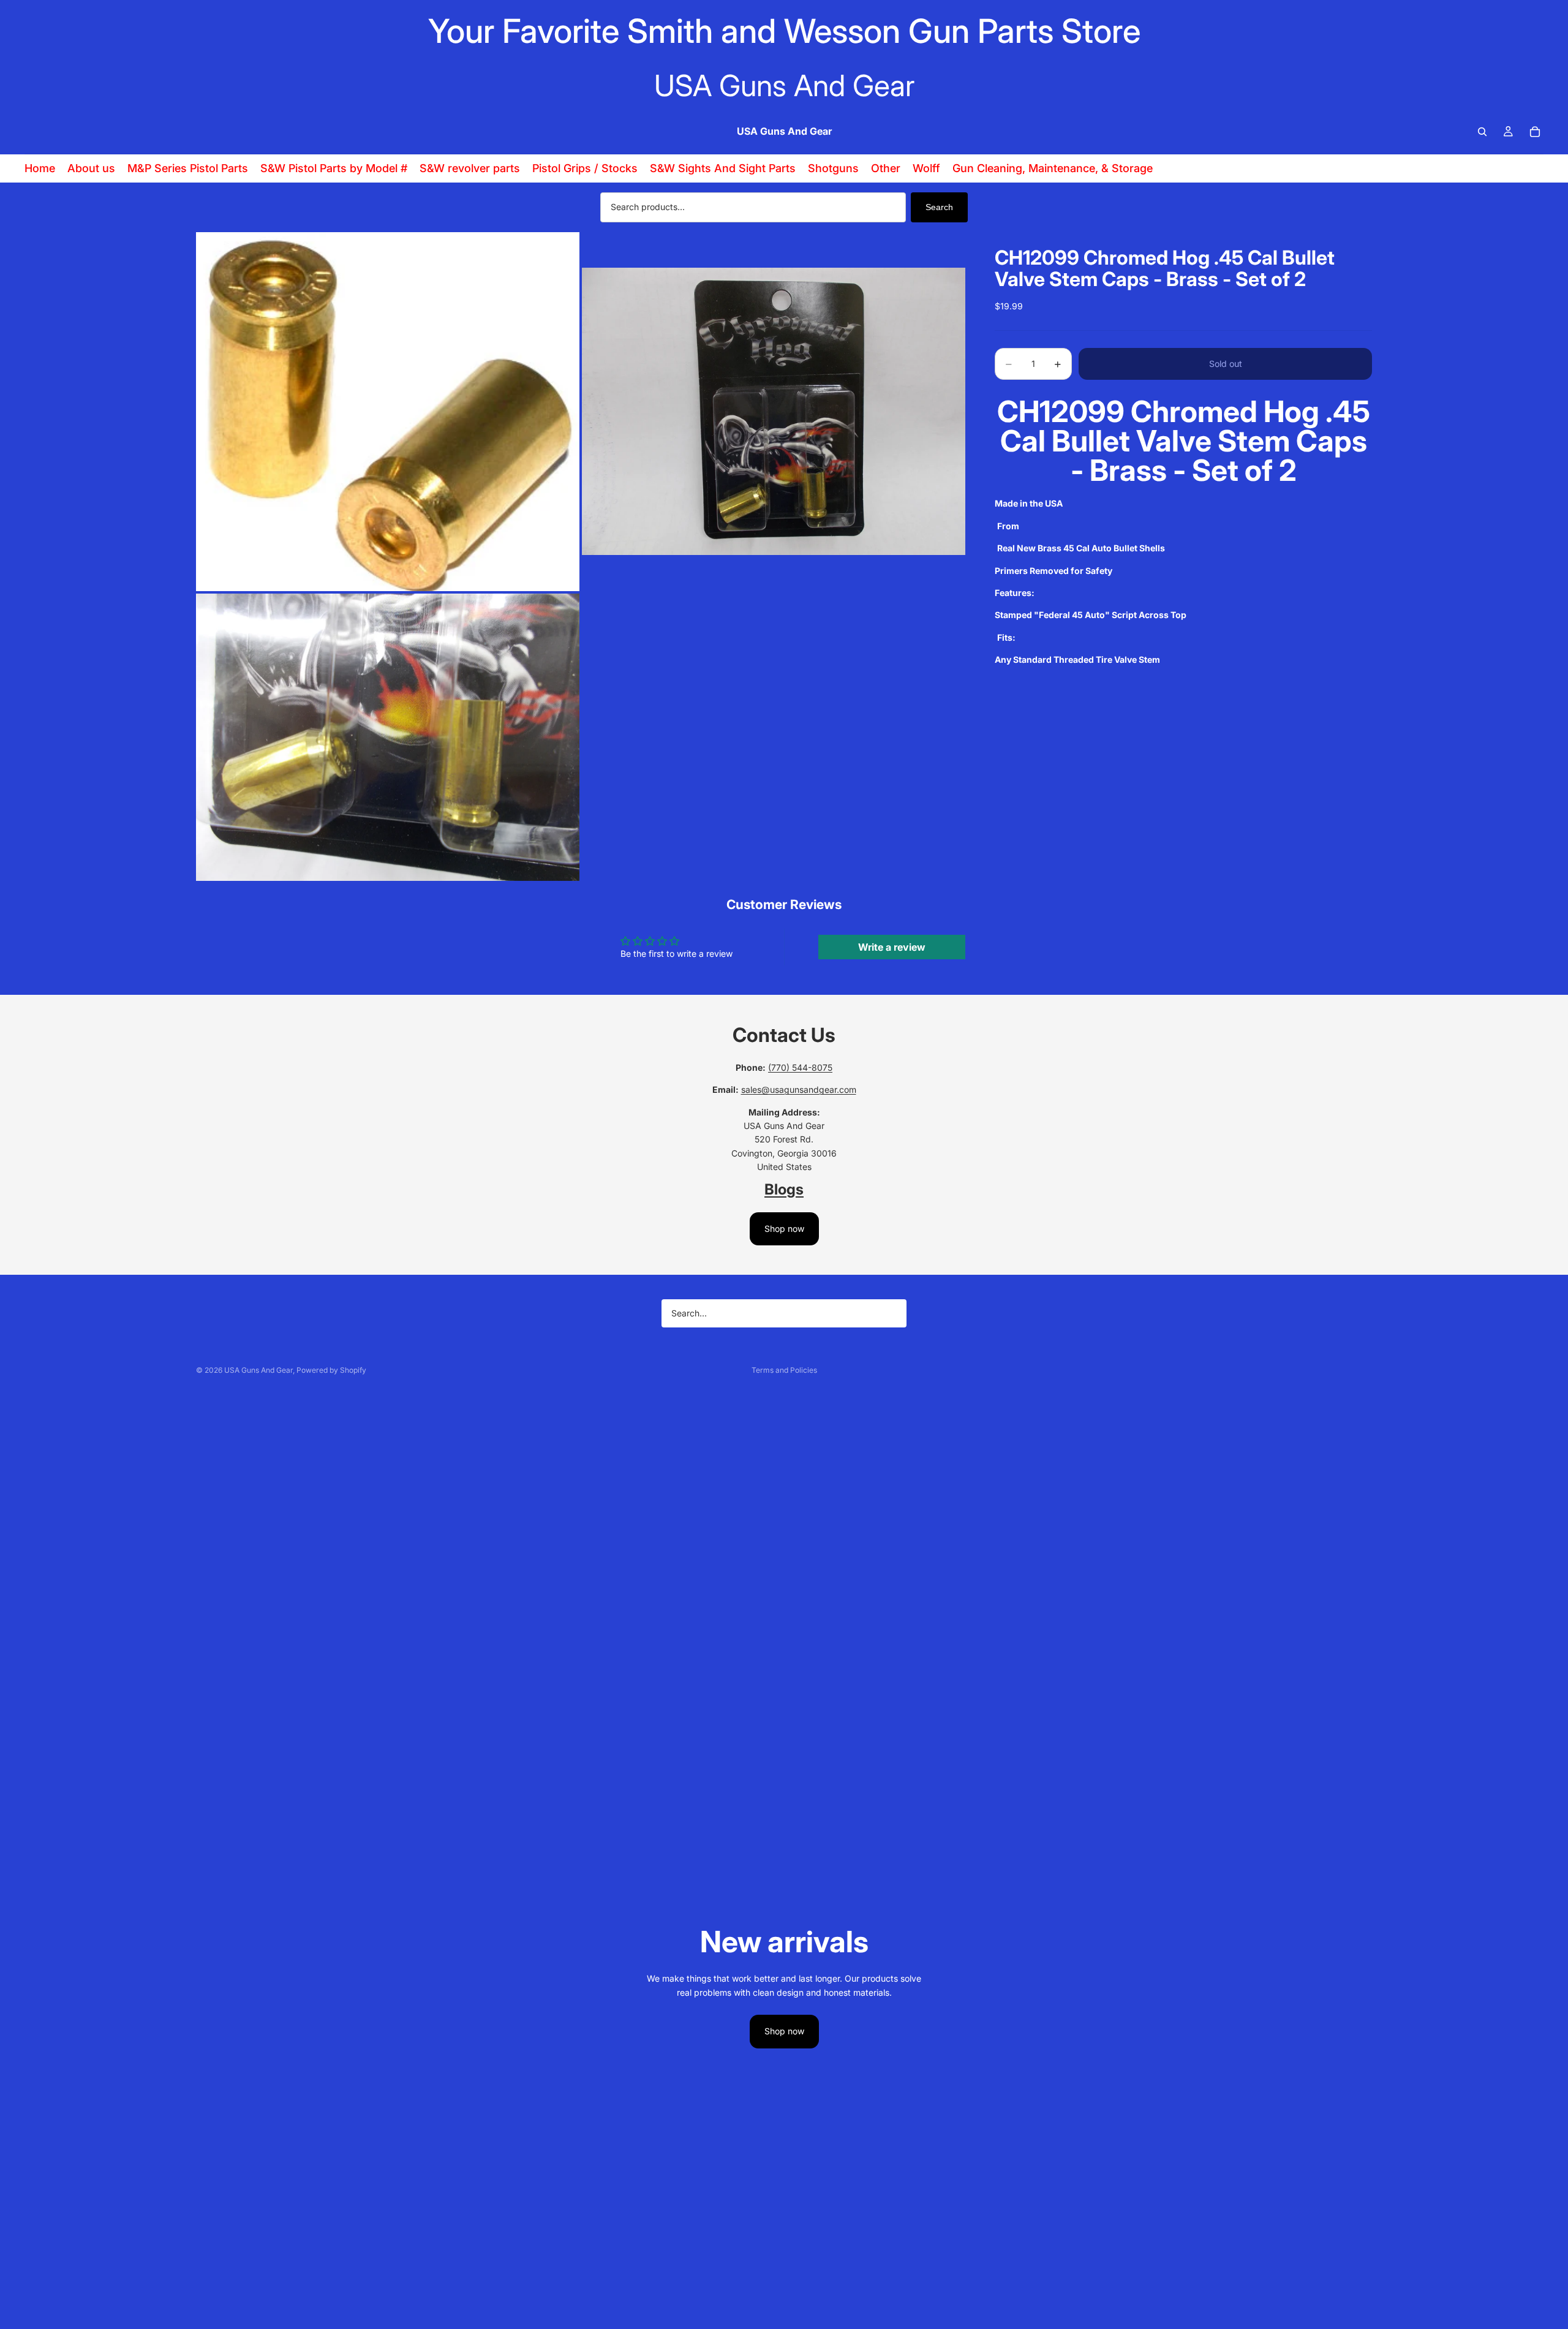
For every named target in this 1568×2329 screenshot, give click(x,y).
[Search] (1482, 132)
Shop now (784, 1229)
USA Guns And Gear (258, 1370)
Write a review (892, 947)
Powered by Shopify (331, 1370)
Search (939, 207)
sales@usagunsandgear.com (799, 1089)
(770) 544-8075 (800, 1067)
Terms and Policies (784, 1370)
